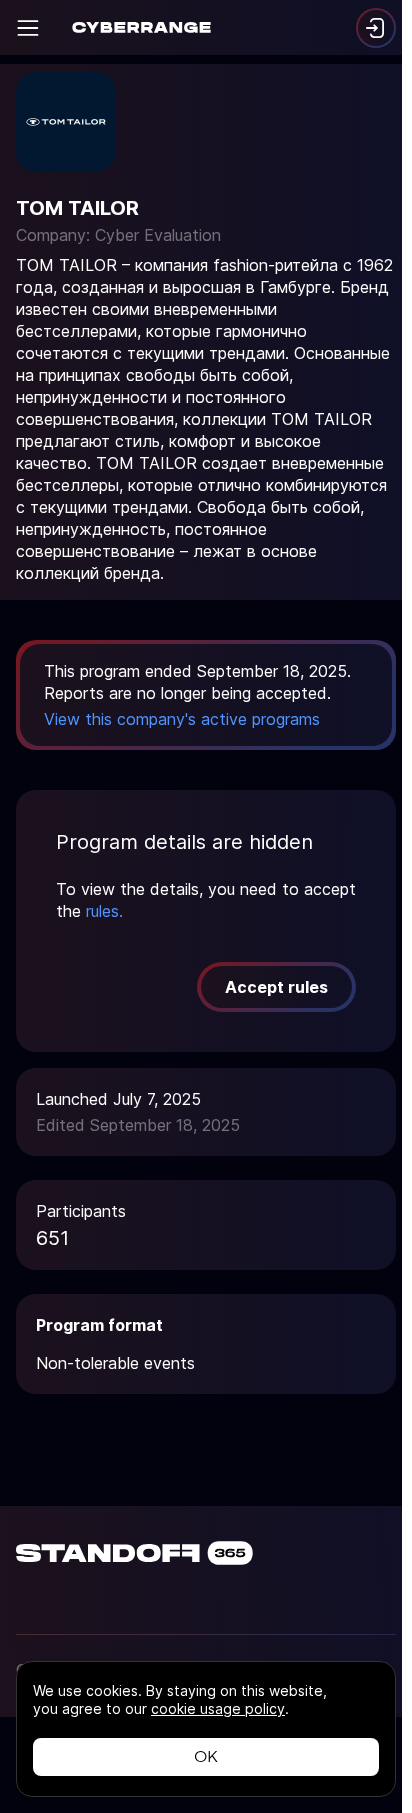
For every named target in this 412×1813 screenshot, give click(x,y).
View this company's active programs (182, 719)
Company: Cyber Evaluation (118, 235)
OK (206, 1756)
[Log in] (376, 28)
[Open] (28, 28)
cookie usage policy (218, 1708)
